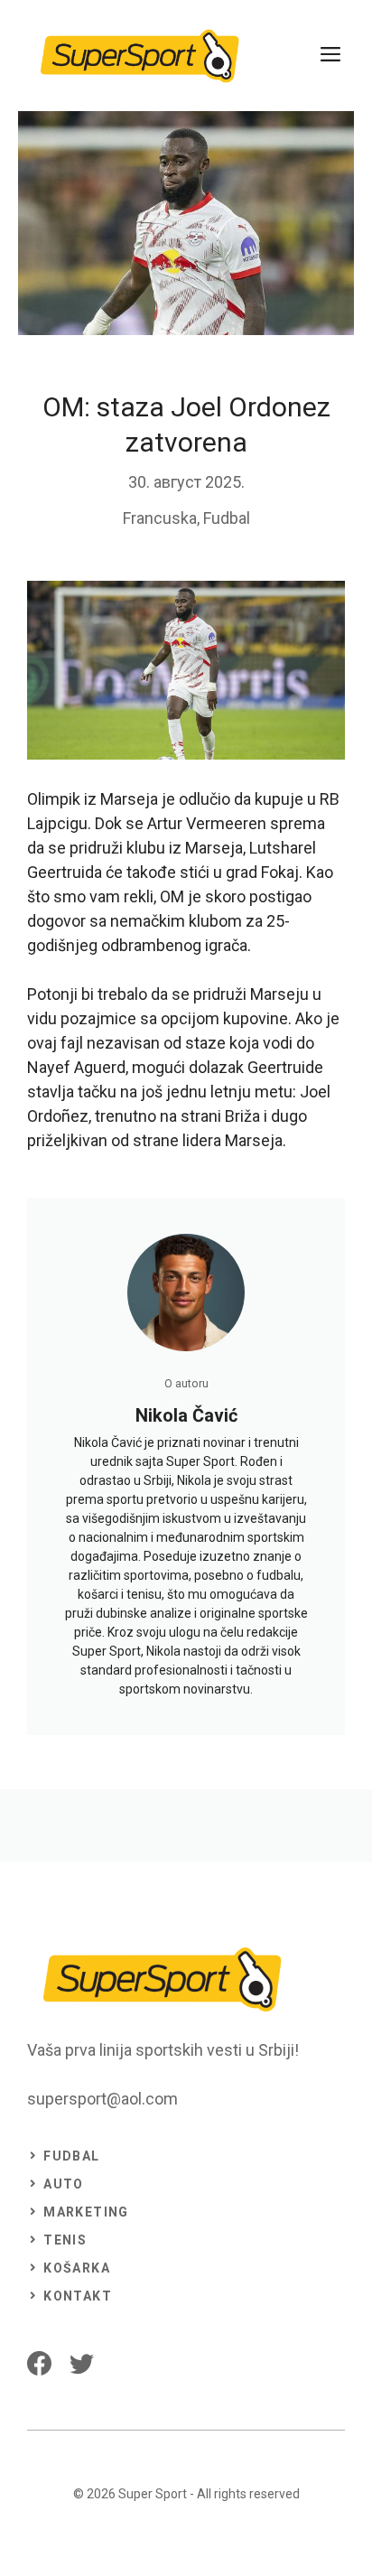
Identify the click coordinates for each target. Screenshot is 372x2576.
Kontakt (78, 2296)
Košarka (77, 2268)
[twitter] (82, 2363)
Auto (64, 2184)
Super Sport (153, 2494)
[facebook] (39, 2363)
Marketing (86, 2212)
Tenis (65, 2240)
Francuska (160, 518)
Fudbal (227, 518)
